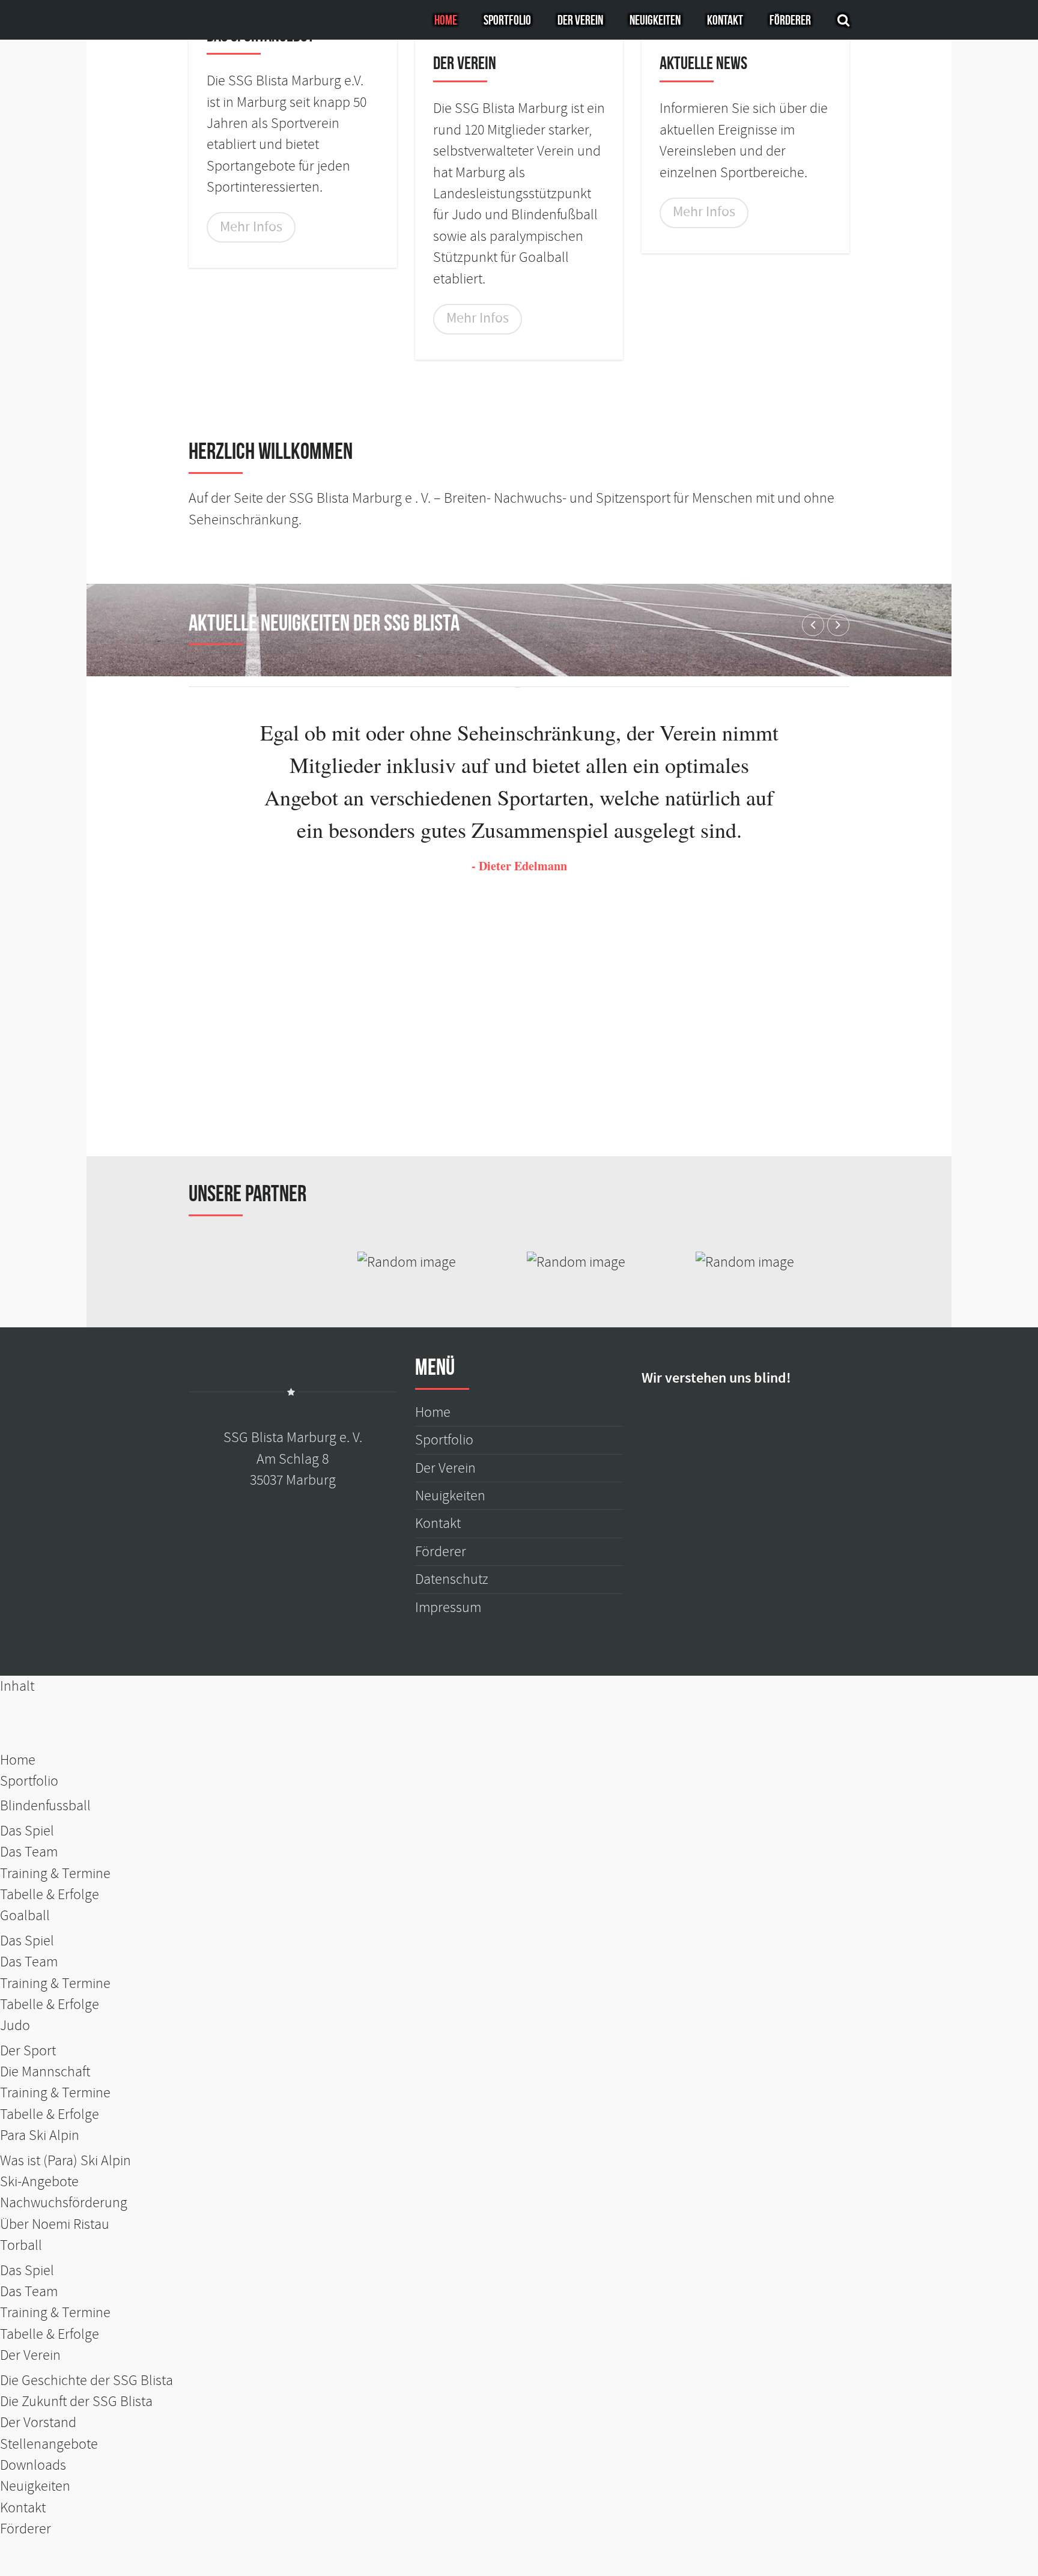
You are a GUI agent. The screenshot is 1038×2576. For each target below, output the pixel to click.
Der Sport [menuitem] (28, 2051)
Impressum (448, 1608)
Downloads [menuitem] (33, 2465)
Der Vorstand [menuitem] (38, 2423)
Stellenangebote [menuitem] (49, 2444)
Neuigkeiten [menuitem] (35, 2486)
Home (446, 20)
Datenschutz (452, 1579)
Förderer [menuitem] (26, 2529)
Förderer (790, 20)
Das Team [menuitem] (29, 1852)
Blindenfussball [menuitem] (45, 1806)
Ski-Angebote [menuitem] (39, 2182)
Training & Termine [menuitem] (55, 1874)
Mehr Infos (251, 227)
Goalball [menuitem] (25, 1916)
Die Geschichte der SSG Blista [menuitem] (86, 2381)
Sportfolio (507, 20)
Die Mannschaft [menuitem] (45, 2072)
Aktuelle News (703, 63)
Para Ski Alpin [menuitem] (40, 2135)
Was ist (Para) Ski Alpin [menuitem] (65, 2161)
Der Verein (580, 20)
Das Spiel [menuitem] (27, 1831)
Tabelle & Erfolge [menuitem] (50, 1895)
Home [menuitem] (18, 1760)
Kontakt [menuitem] (23, 2508)
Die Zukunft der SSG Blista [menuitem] (76, 2402)
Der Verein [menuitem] (30, 2355)
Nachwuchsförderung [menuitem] (64, 2203)
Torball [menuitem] (21, 2245)
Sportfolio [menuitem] (29, 1781)
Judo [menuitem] (15, 2026)
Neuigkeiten (655, 20)
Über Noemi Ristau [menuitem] (55, 2224)
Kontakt (725, 20)
